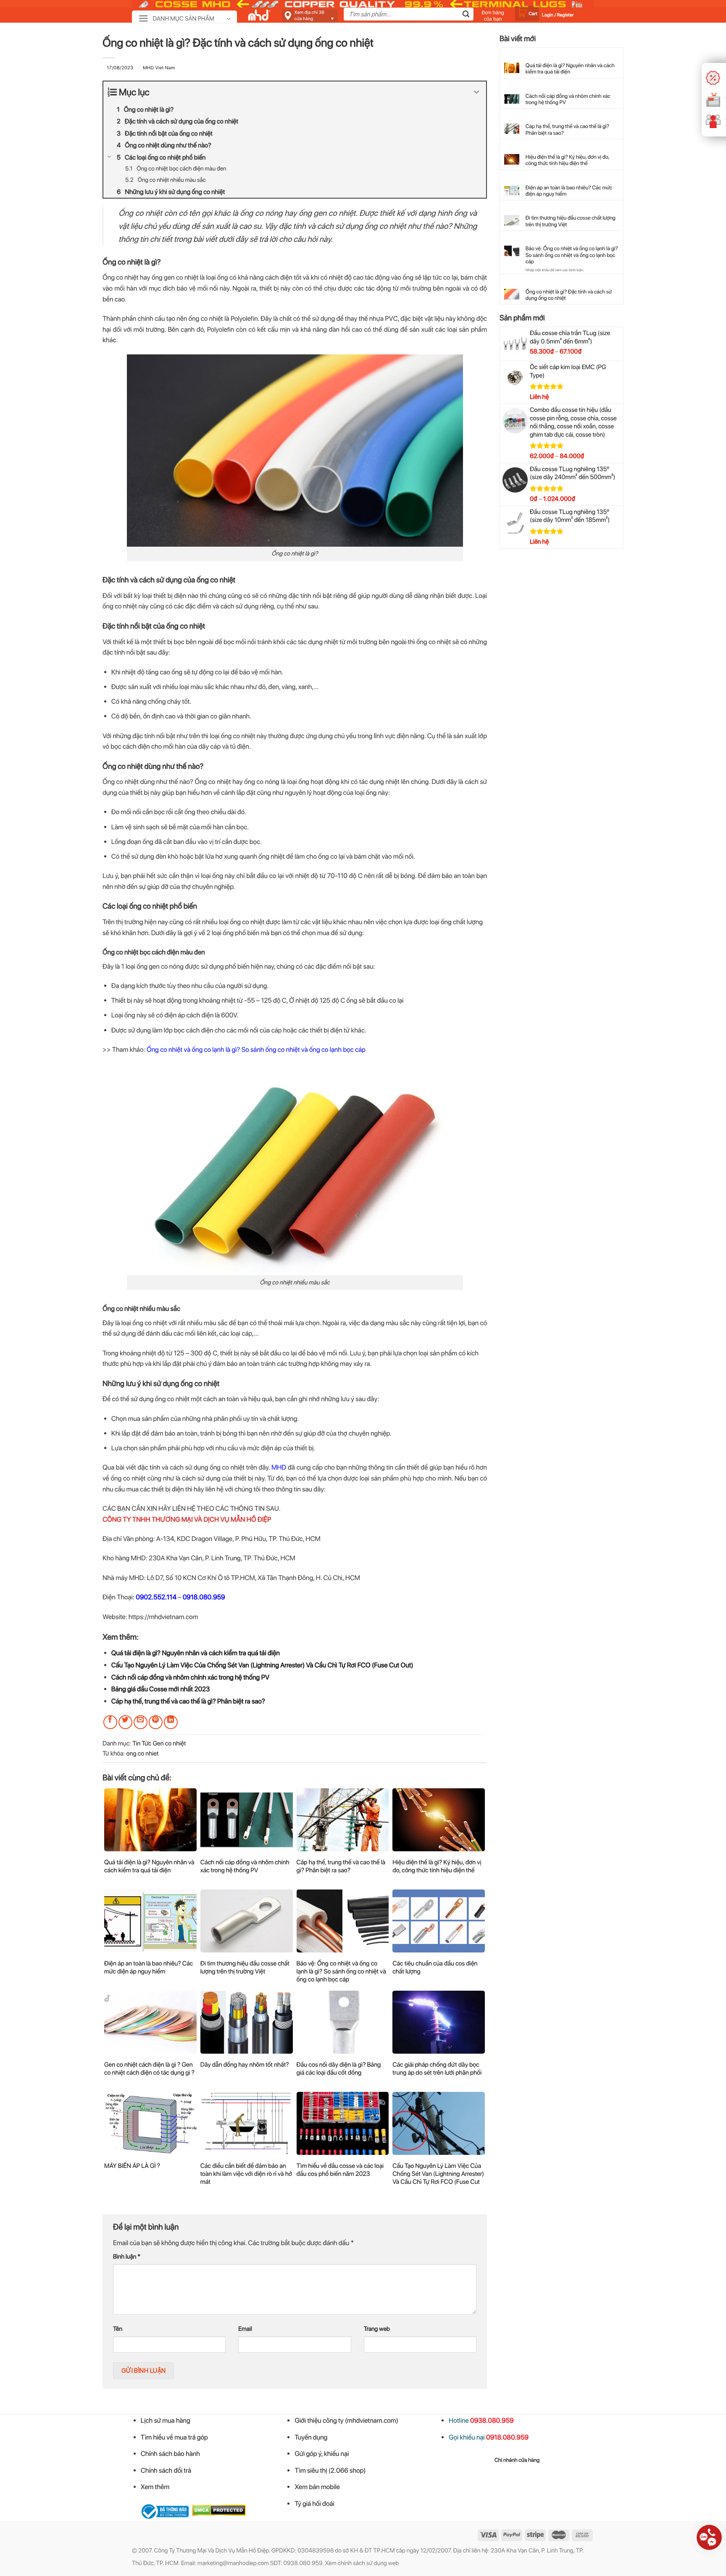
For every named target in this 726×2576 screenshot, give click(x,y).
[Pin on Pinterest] (156, 1722)
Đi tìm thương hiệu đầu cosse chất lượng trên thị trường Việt (571, 221)
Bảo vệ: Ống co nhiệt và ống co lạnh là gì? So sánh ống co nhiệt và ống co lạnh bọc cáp (572, 255)
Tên (118, 2329)
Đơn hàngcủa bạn (493, 16)
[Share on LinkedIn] (171, 1722)
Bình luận (127, 2257)
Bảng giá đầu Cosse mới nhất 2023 (161, 1689)
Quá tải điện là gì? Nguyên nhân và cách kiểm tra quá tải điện (196, 1653)
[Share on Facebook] (110, 1722)
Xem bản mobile (317, 2487)
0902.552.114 (156, 1597)
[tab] (517, 2461)
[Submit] (466, 15)
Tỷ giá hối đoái (314, 2504)
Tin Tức (142, 1743)
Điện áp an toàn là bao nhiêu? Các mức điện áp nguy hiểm (569, 191)
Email (245, 2329)
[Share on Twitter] (125, 1722)
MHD (279, 1467)
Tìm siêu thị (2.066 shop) (330, 2470)
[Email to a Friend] (141, 1722)
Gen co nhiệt (169, 1743)
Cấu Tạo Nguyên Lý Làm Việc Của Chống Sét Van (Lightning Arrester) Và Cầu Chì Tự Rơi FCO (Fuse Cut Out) (262, 1665)
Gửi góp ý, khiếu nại (322, 2454)
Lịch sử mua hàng (166, 2420)
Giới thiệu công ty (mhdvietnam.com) (346, 2420)
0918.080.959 (204, 1597)
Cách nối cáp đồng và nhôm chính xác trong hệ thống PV (190, 1677)
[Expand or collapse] (477, 93)
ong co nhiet (143, 1753)
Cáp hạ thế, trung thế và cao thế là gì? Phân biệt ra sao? (188, 1701)
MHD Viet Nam (159, 68)
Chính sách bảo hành (170, 2454)
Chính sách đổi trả (166, 2470)
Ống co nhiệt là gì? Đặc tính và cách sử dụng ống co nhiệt (569, 295)
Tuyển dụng (311, 2437)
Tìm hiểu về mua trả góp (174, 2437)
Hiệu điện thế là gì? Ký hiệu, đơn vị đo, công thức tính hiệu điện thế (567, 160)
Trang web (377, 2329)
